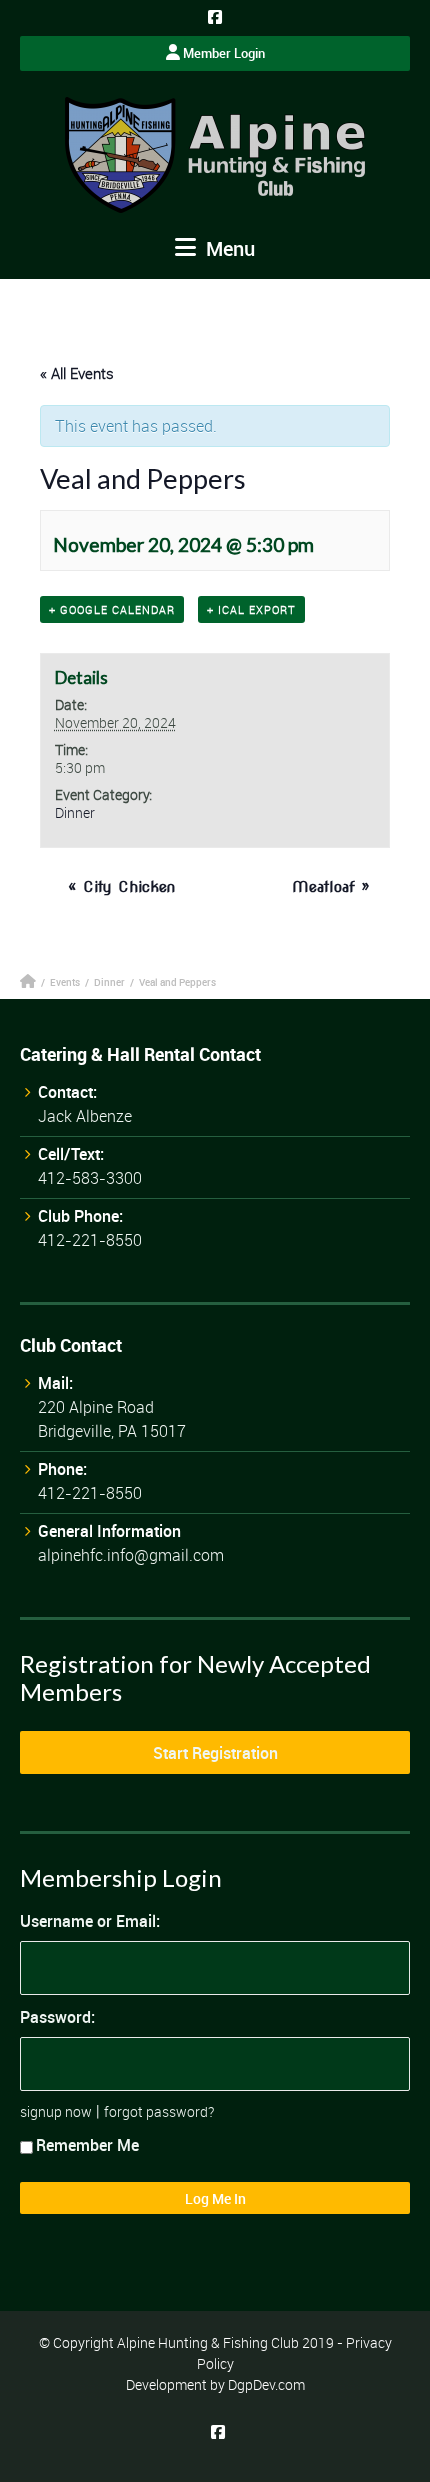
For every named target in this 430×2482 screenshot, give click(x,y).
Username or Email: (90, 1921)
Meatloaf (331, 887)
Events (65, 982)
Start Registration (215, 1753)
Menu (228, 248)
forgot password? (159, 2111)
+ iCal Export (251, 609)
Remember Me (87, 2145)
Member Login (222, 53)
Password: (57, 2017)
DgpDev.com (266, 2384)
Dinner (75, 812)
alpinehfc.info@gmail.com (131, 1555)
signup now (56, 2111)
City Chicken (121, 887)
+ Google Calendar (112, 609)
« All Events (77, 373)
